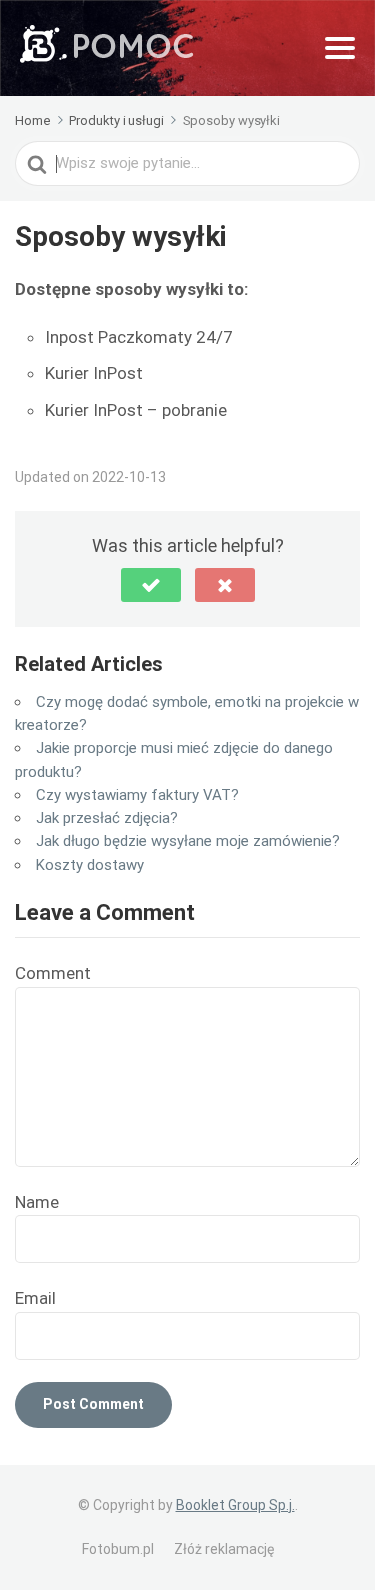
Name (37, 1202)
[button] (151, 585)
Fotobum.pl (118, 1549)
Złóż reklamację (224, 1549)
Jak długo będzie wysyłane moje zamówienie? (188, 841)
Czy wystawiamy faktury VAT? (137, 795)
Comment (53, 973)
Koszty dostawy (90, 865)
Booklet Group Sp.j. (235, 1505)
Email (35, 1298)
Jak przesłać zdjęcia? (107, 818)
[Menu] (340, 48)
